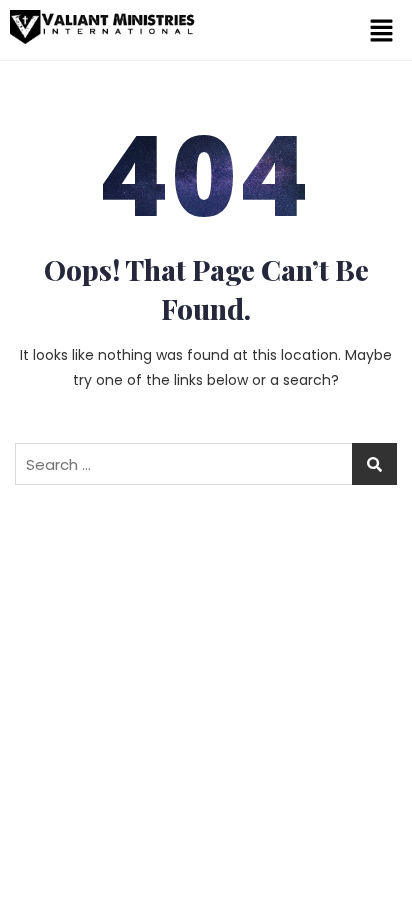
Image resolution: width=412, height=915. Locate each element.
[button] (382, 30)
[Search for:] (206, 464)
